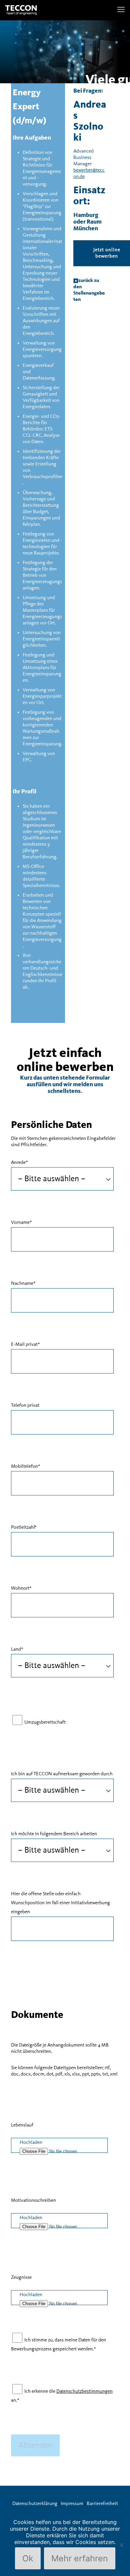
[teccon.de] (21, 10)
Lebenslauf (22, 2125)
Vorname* (21, 1223)
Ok (28, 2558)
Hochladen (31, 2143)
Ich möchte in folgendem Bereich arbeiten (54, 1834)
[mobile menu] (121, 10)
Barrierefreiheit (102, 2504)
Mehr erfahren (80, 2558)
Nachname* (23, 1284)
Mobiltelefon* (26, 1466)
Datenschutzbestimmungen (84, 2391)
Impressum (72, 2504)
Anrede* (19, 1163)
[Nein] (122, 2545)
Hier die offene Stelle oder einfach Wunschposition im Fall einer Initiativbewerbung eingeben (60, 1903)
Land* (17, 1649)
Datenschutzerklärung (35, 2504)
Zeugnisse (21, 2277)
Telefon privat (25, 1405)
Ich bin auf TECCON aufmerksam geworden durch (62, 1774)
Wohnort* (21, 1588)
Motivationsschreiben (33, 2200)
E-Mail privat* (25, 1344)
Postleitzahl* (24, 1527)
